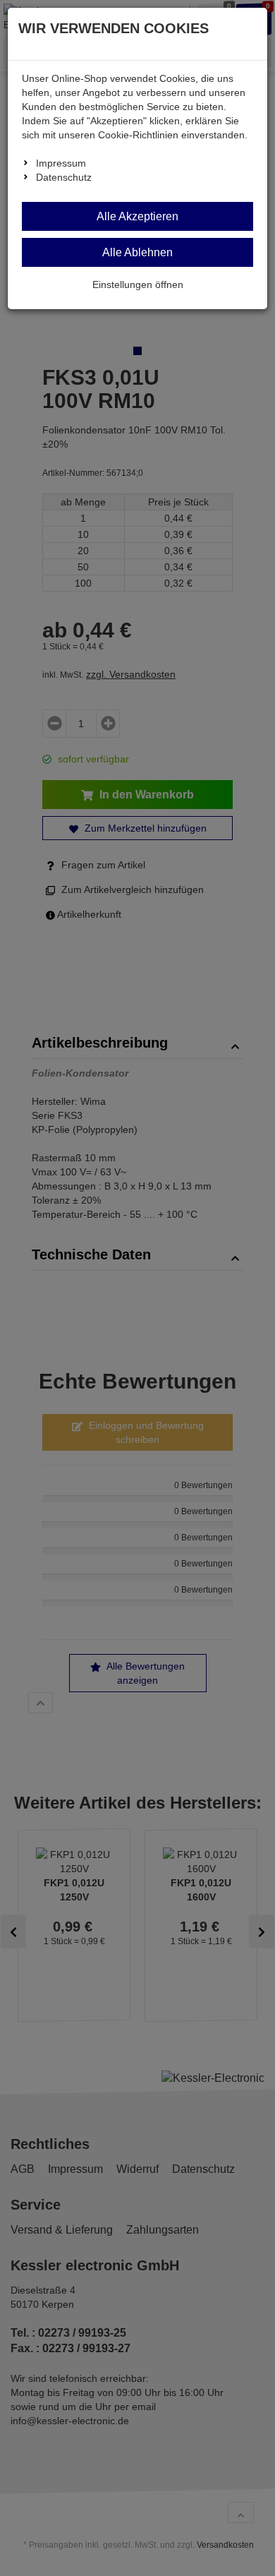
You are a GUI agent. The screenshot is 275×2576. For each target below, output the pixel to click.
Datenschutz (64, 177)
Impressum (61, 163)
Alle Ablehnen (137, 252)
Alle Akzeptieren (137, 216)
